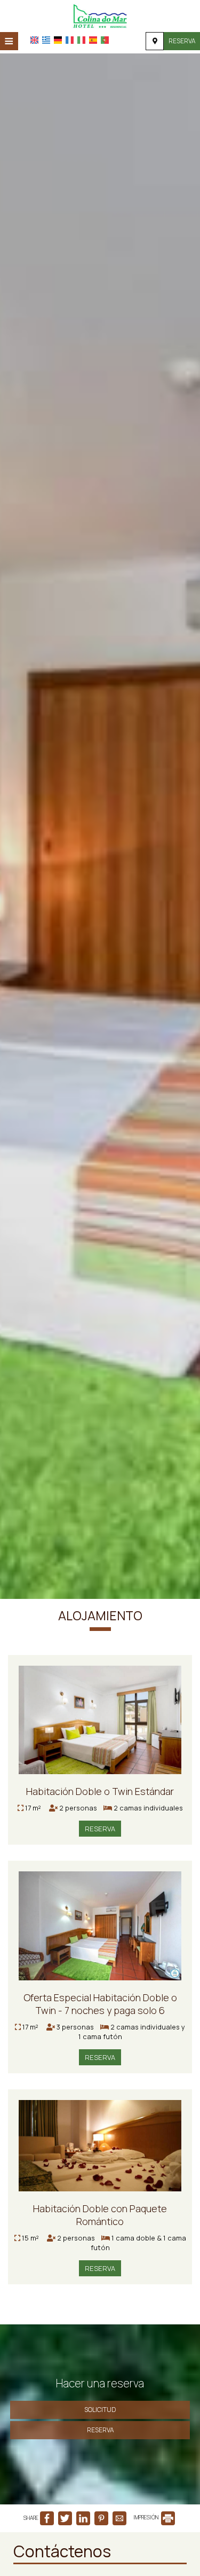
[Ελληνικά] (46, 40)
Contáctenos (62, 2551)
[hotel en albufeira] (100, 15)
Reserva (182, 41)
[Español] (93, 40)
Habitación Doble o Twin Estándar (100, 1791)
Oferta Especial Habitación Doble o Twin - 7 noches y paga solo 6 (100, 2004)
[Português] (105, 40)
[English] (34, 40)
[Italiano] (81, 40)
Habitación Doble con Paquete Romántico (100, 2215)
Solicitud (100, 2410)
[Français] (70, 40)
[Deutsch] (58, 40)
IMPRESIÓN (146, 2517)
